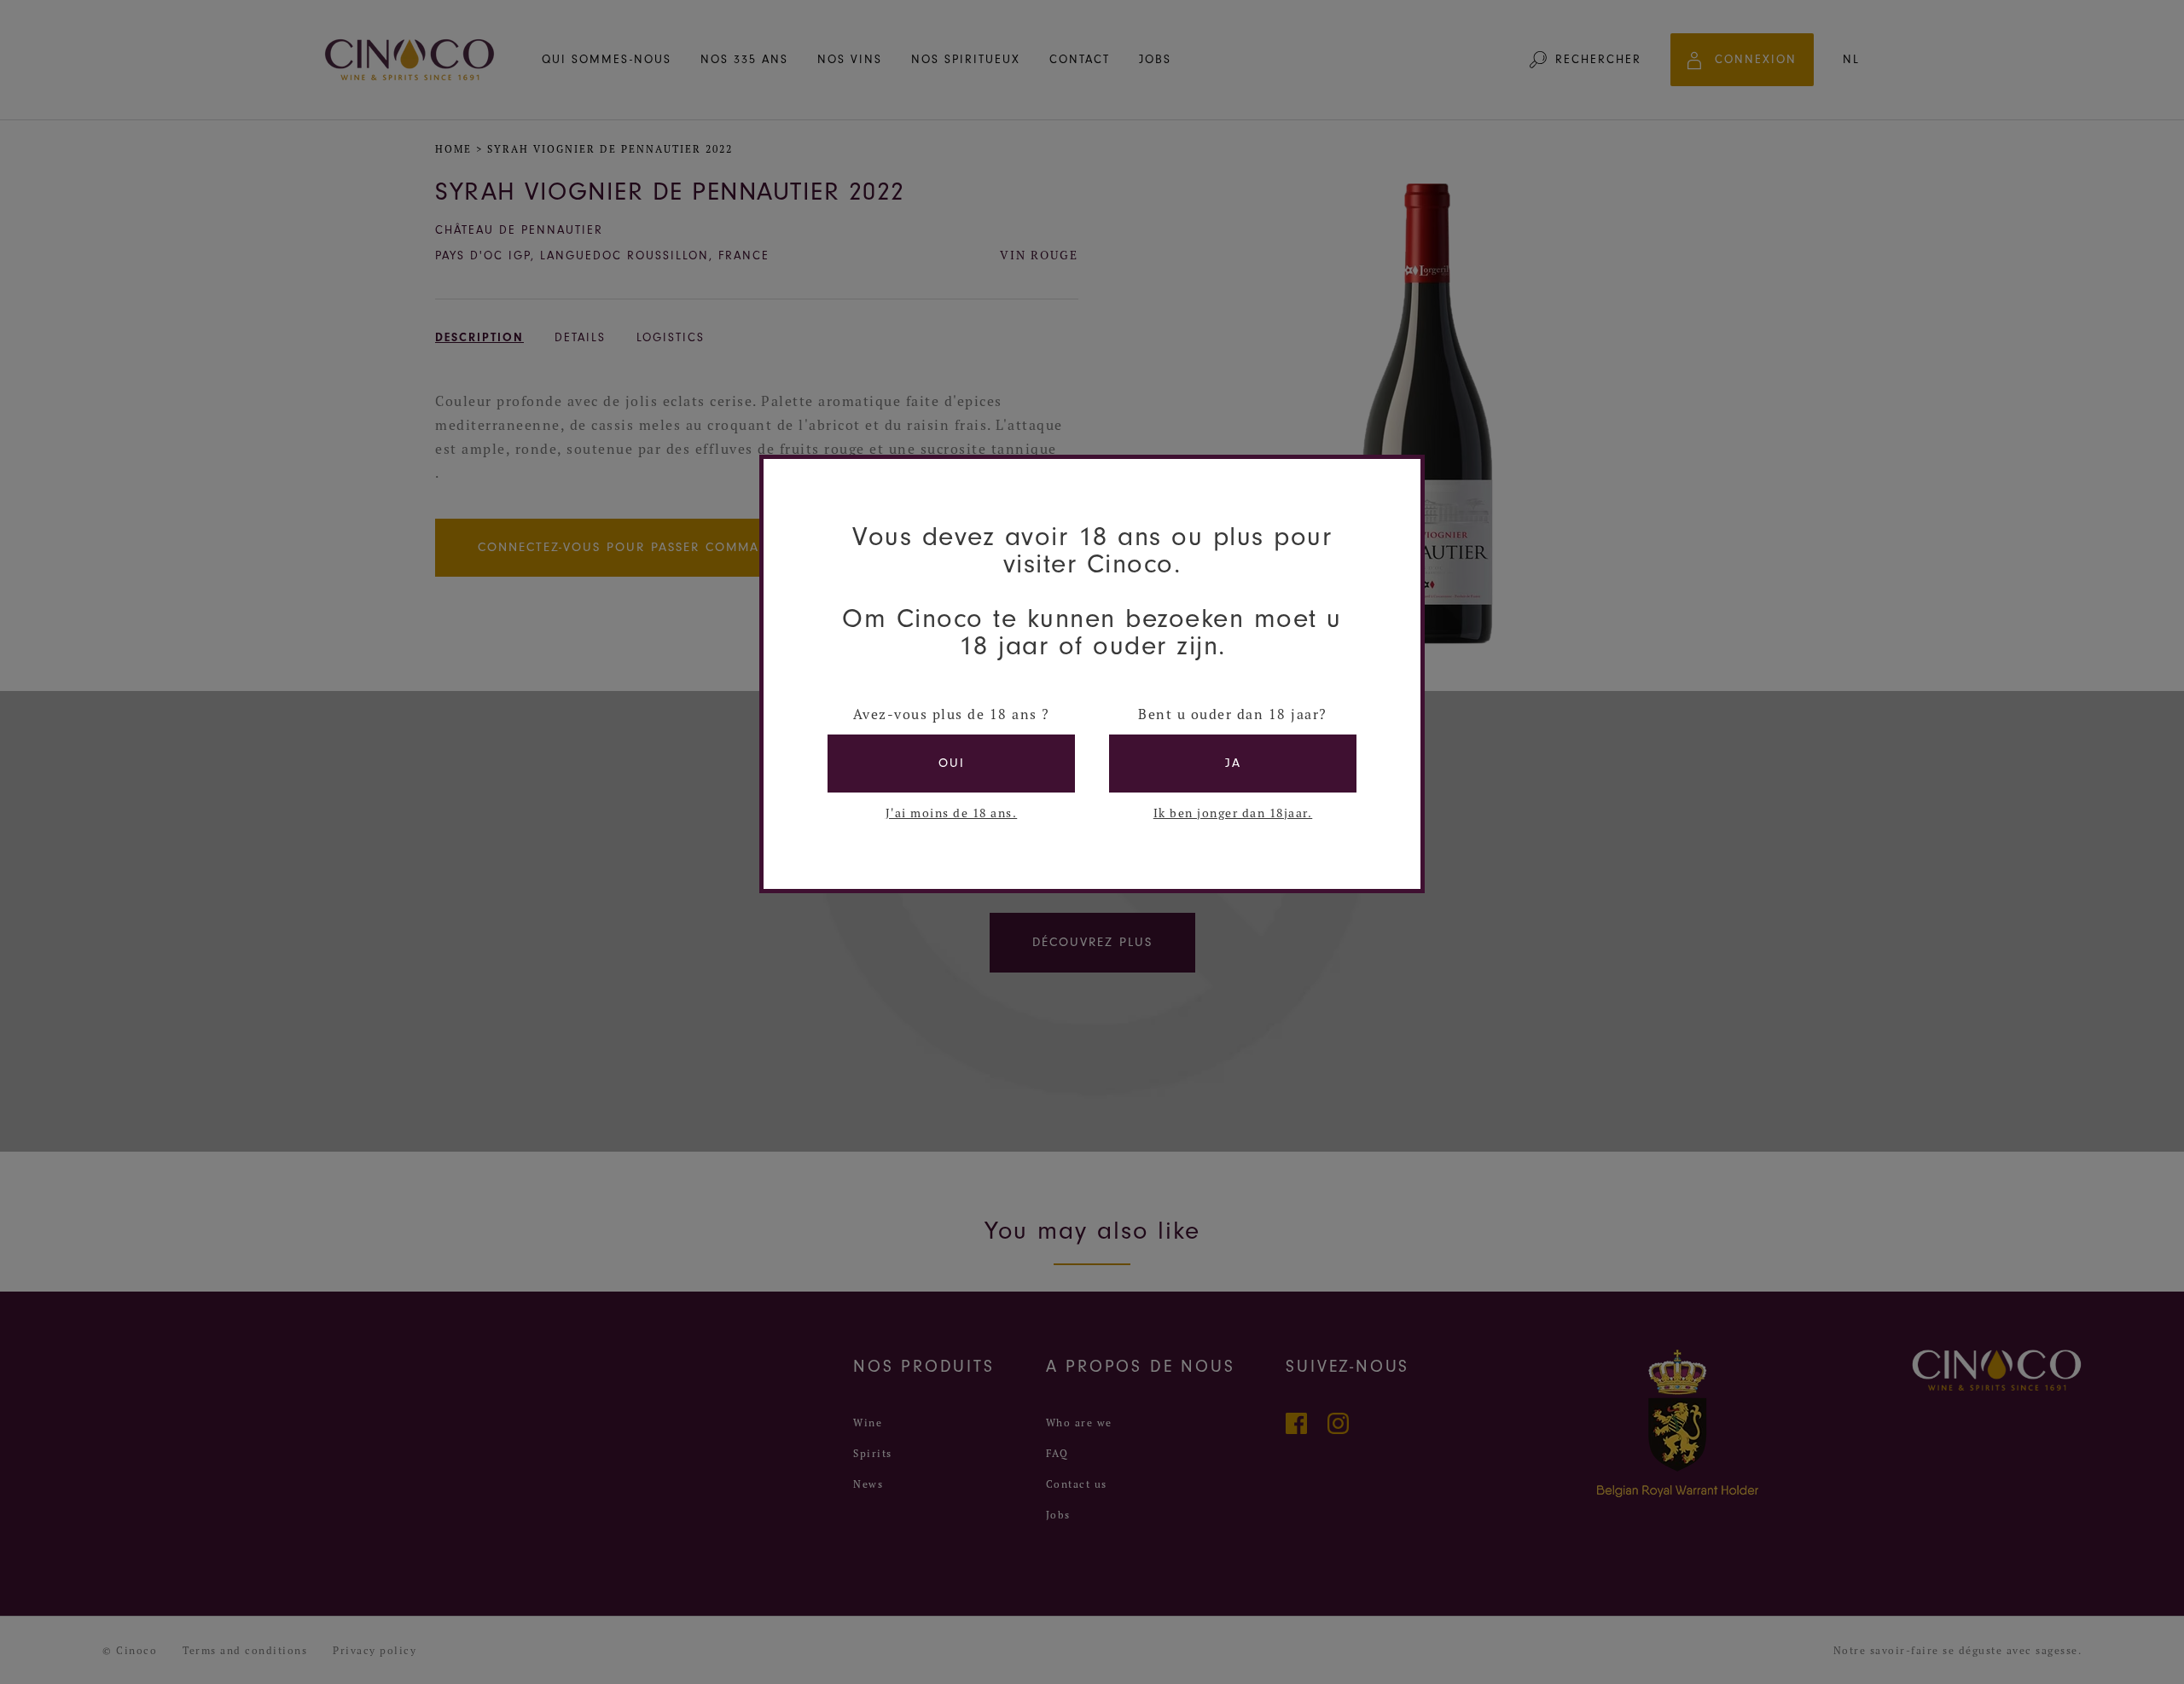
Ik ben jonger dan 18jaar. (1233, 813)
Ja (1233, 763)
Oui (952, 763)
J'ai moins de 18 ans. (952, 813)
